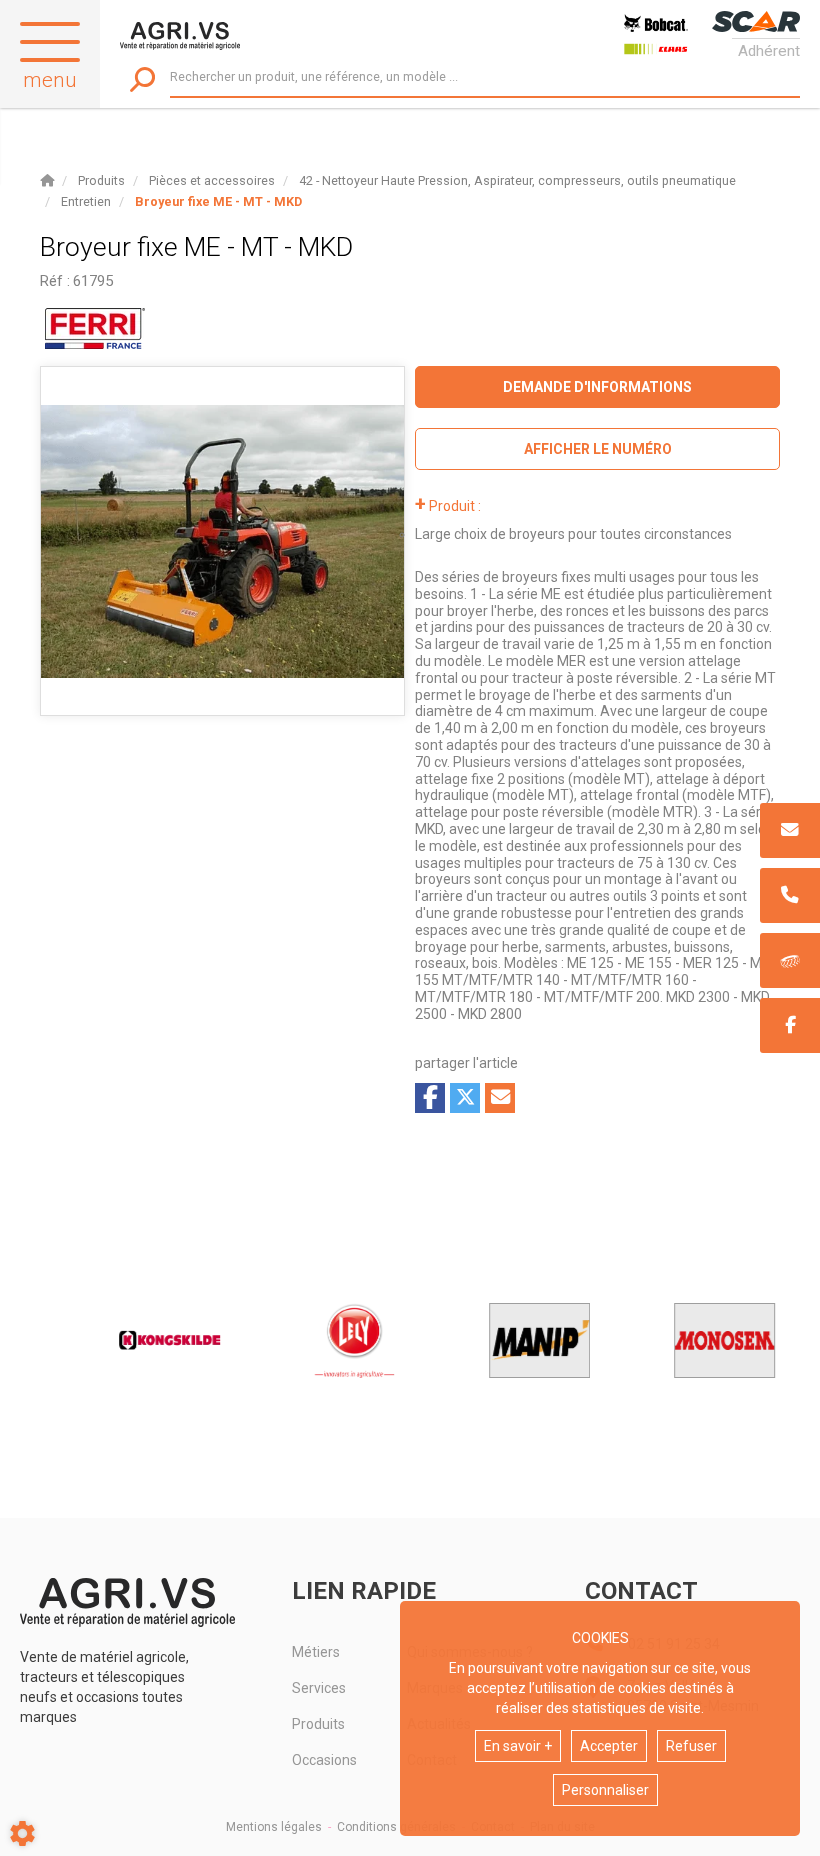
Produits (318, 1724)
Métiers (316, 1652)
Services (319, 1688)
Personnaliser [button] (605, 1790)
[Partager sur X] (465, 1098)
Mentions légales (274, 1827)
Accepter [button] (609, 1746)
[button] (218, 201)
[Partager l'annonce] (500, 1098)
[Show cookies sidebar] (22, 1833)
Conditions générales (396, 1827)
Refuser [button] (691, 1746)
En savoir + (518, 1746)
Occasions (324, 1760)
